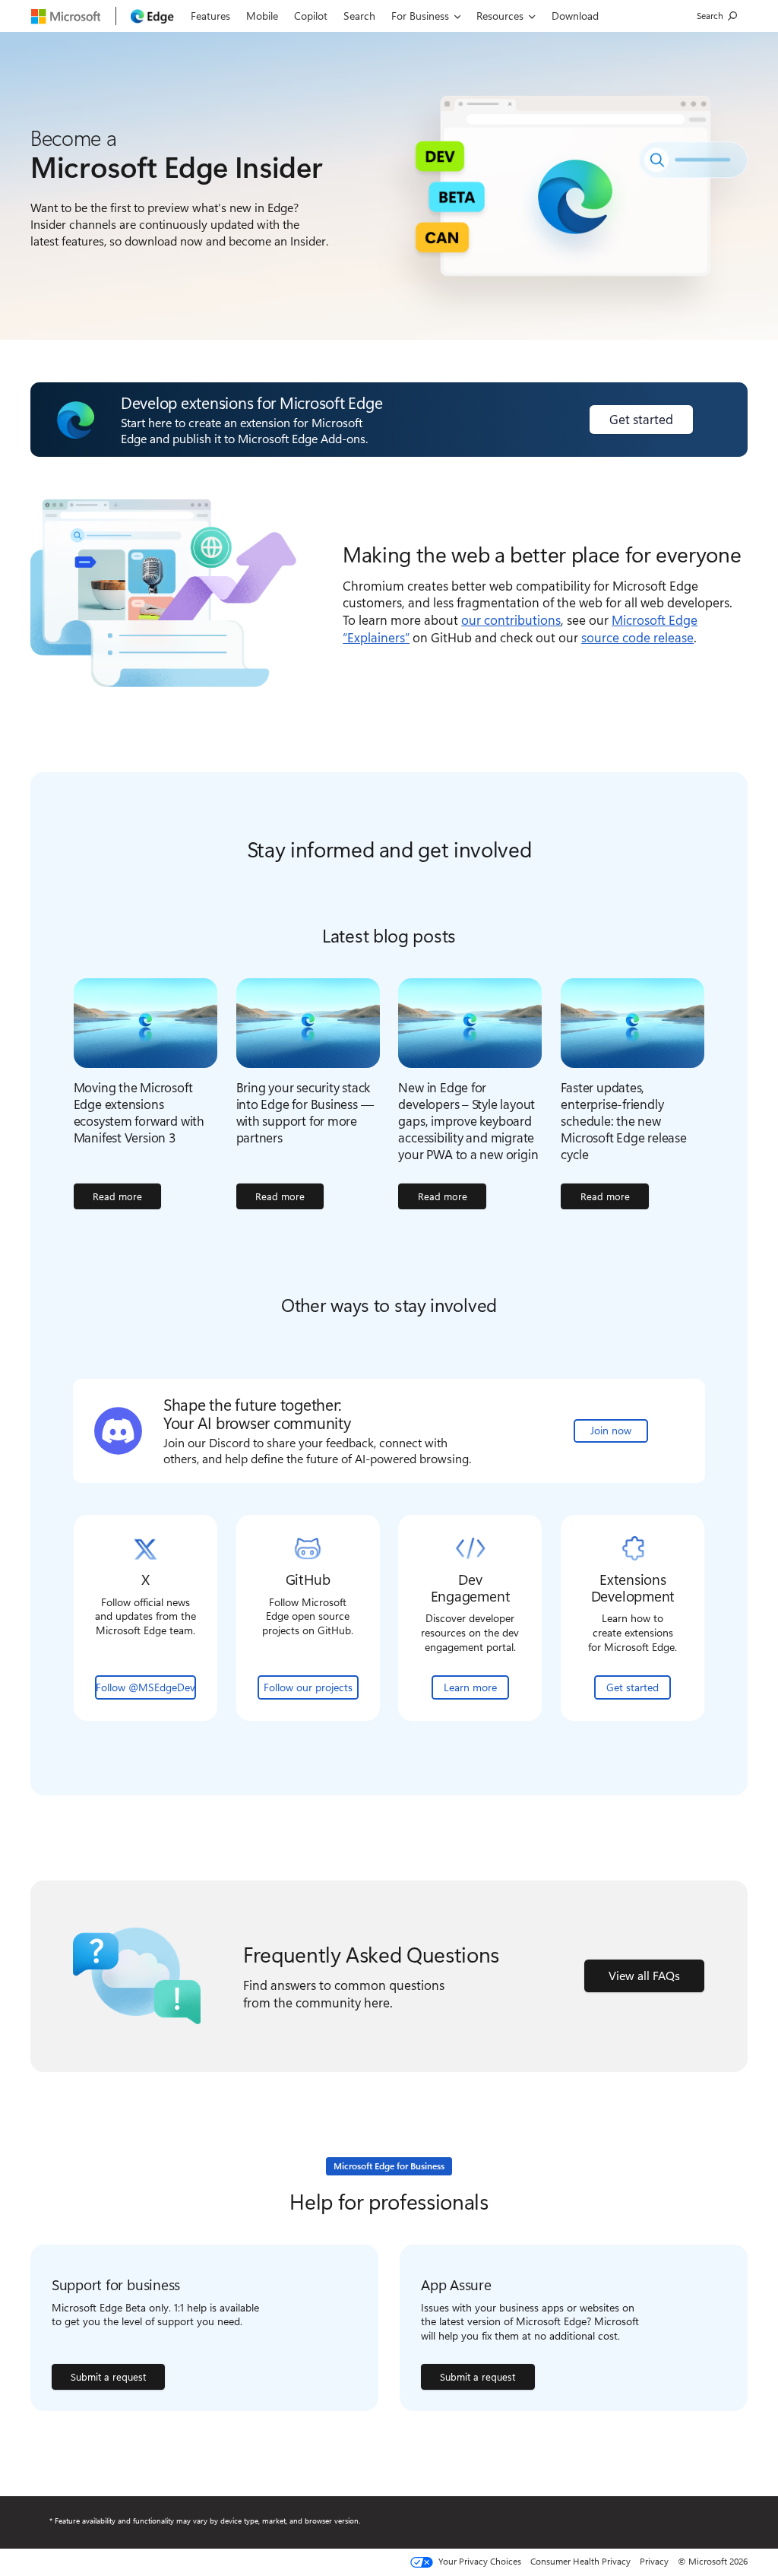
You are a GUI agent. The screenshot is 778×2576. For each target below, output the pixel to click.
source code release (637, 637)
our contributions (511, 619)
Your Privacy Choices (479, 2562)
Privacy (654, 2561)
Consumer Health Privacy (580, 2561)
